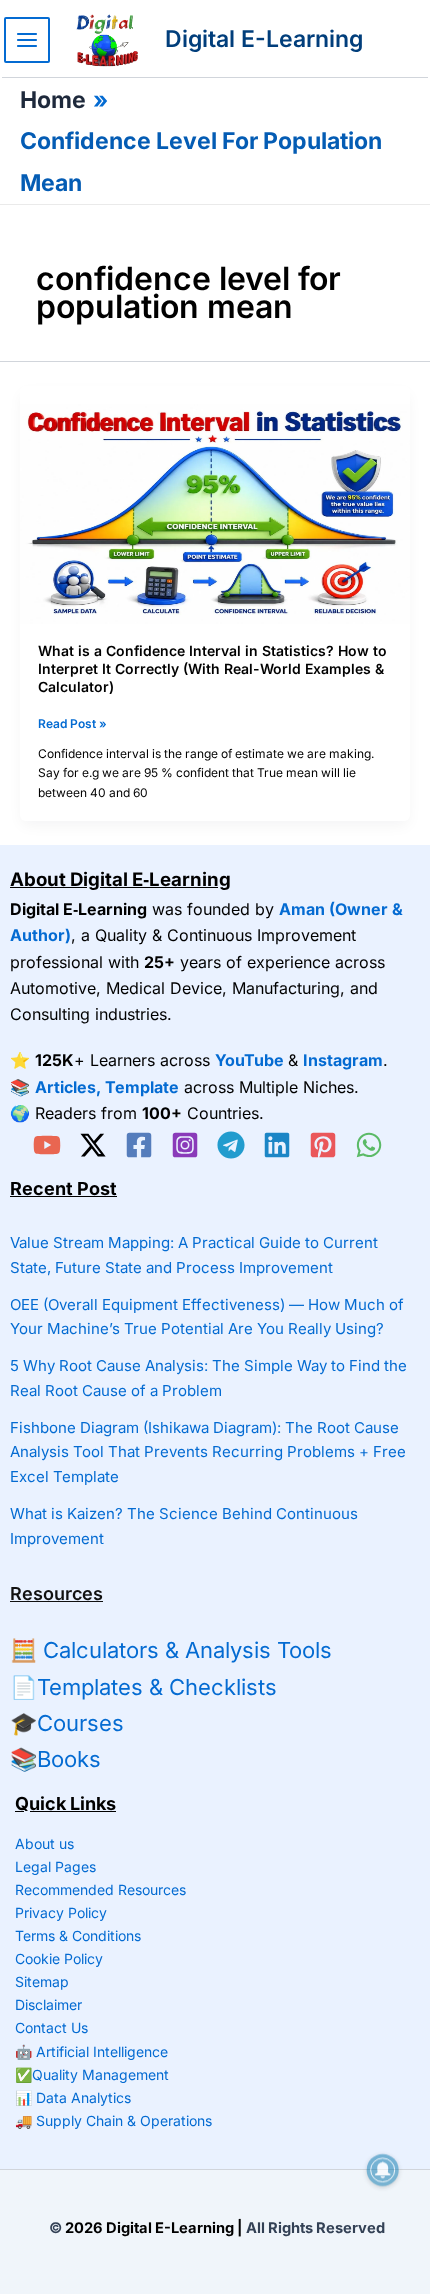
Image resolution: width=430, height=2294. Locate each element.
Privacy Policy (61, 1912)
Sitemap (42, 1981)
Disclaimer (48, 2004)
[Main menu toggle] (27, 40)
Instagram (343, 1060)
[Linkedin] (277, 1145)
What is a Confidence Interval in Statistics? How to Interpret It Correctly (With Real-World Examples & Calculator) (212, 668)
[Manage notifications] (383, 2170)
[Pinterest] (323, 1145)
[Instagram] (185, 1145)
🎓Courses (67, 1723)
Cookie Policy (59, 1958)
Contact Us (51, 2027)
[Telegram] (231, 1145)
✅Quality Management (92, 2074)
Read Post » (72, 724)
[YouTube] (47, 1145)
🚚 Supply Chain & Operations (113, 2120)
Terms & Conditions (78, 1935)
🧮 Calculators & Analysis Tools (171, 1650)
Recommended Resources (100, 1889)
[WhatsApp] (369, 1145)
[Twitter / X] (93, 1145)
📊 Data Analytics (73, 2097)
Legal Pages (55, 1866)
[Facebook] (139, 1145)
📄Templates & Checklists (143, 1687)
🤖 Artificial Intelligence (91, 2051)
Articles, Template (107, 1087)
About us (44, 1843)
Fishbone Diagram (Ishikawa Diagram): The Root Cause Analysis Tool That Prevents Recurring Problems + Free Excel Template (208, 1452)
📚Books (55, 1759)
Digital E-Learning (264, 39)
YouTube (249, 1060)
